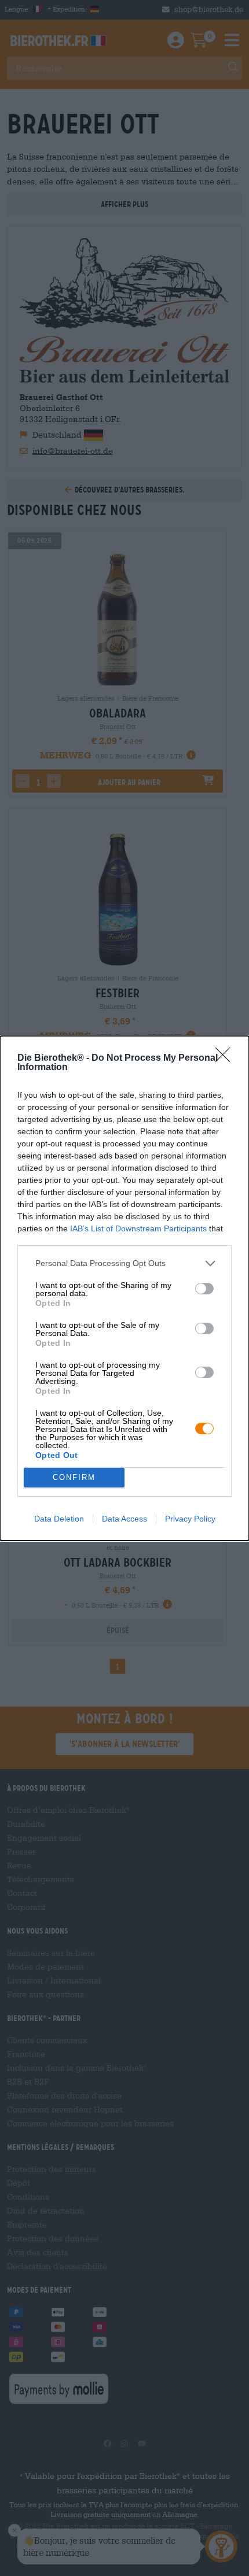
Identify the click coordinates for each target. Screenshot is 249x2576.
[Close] (226, 1058)
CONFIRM (74, 1477)
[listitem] (124, 1263)
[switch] (204, 1289)
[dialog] (124, 1288)
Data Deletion (59, 1519)
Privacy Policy (190, 1519)
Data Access (124, 1519)
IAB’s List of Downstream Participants (138, 1228)
